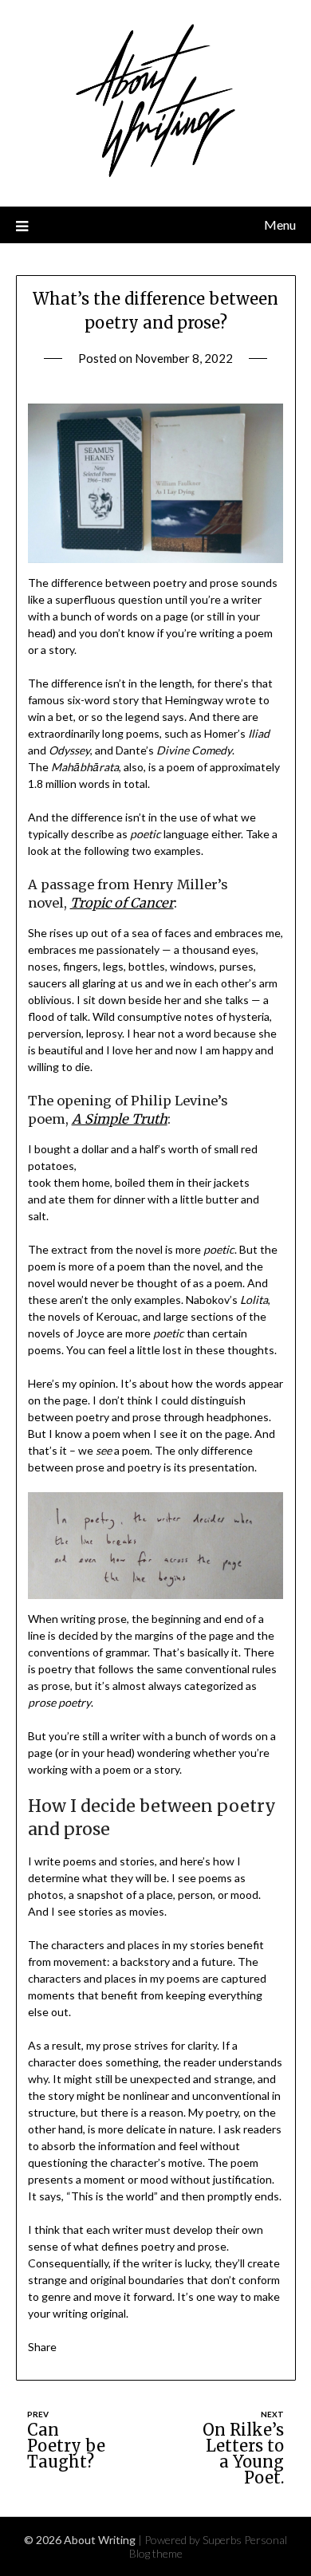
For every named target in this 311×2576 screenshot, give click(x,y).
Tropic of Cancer (122, 903)
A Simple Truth (120, 1119)
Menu (280, 225)
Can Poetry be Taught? (66, 2446)
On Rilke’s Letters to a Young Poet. (243, 2454)
